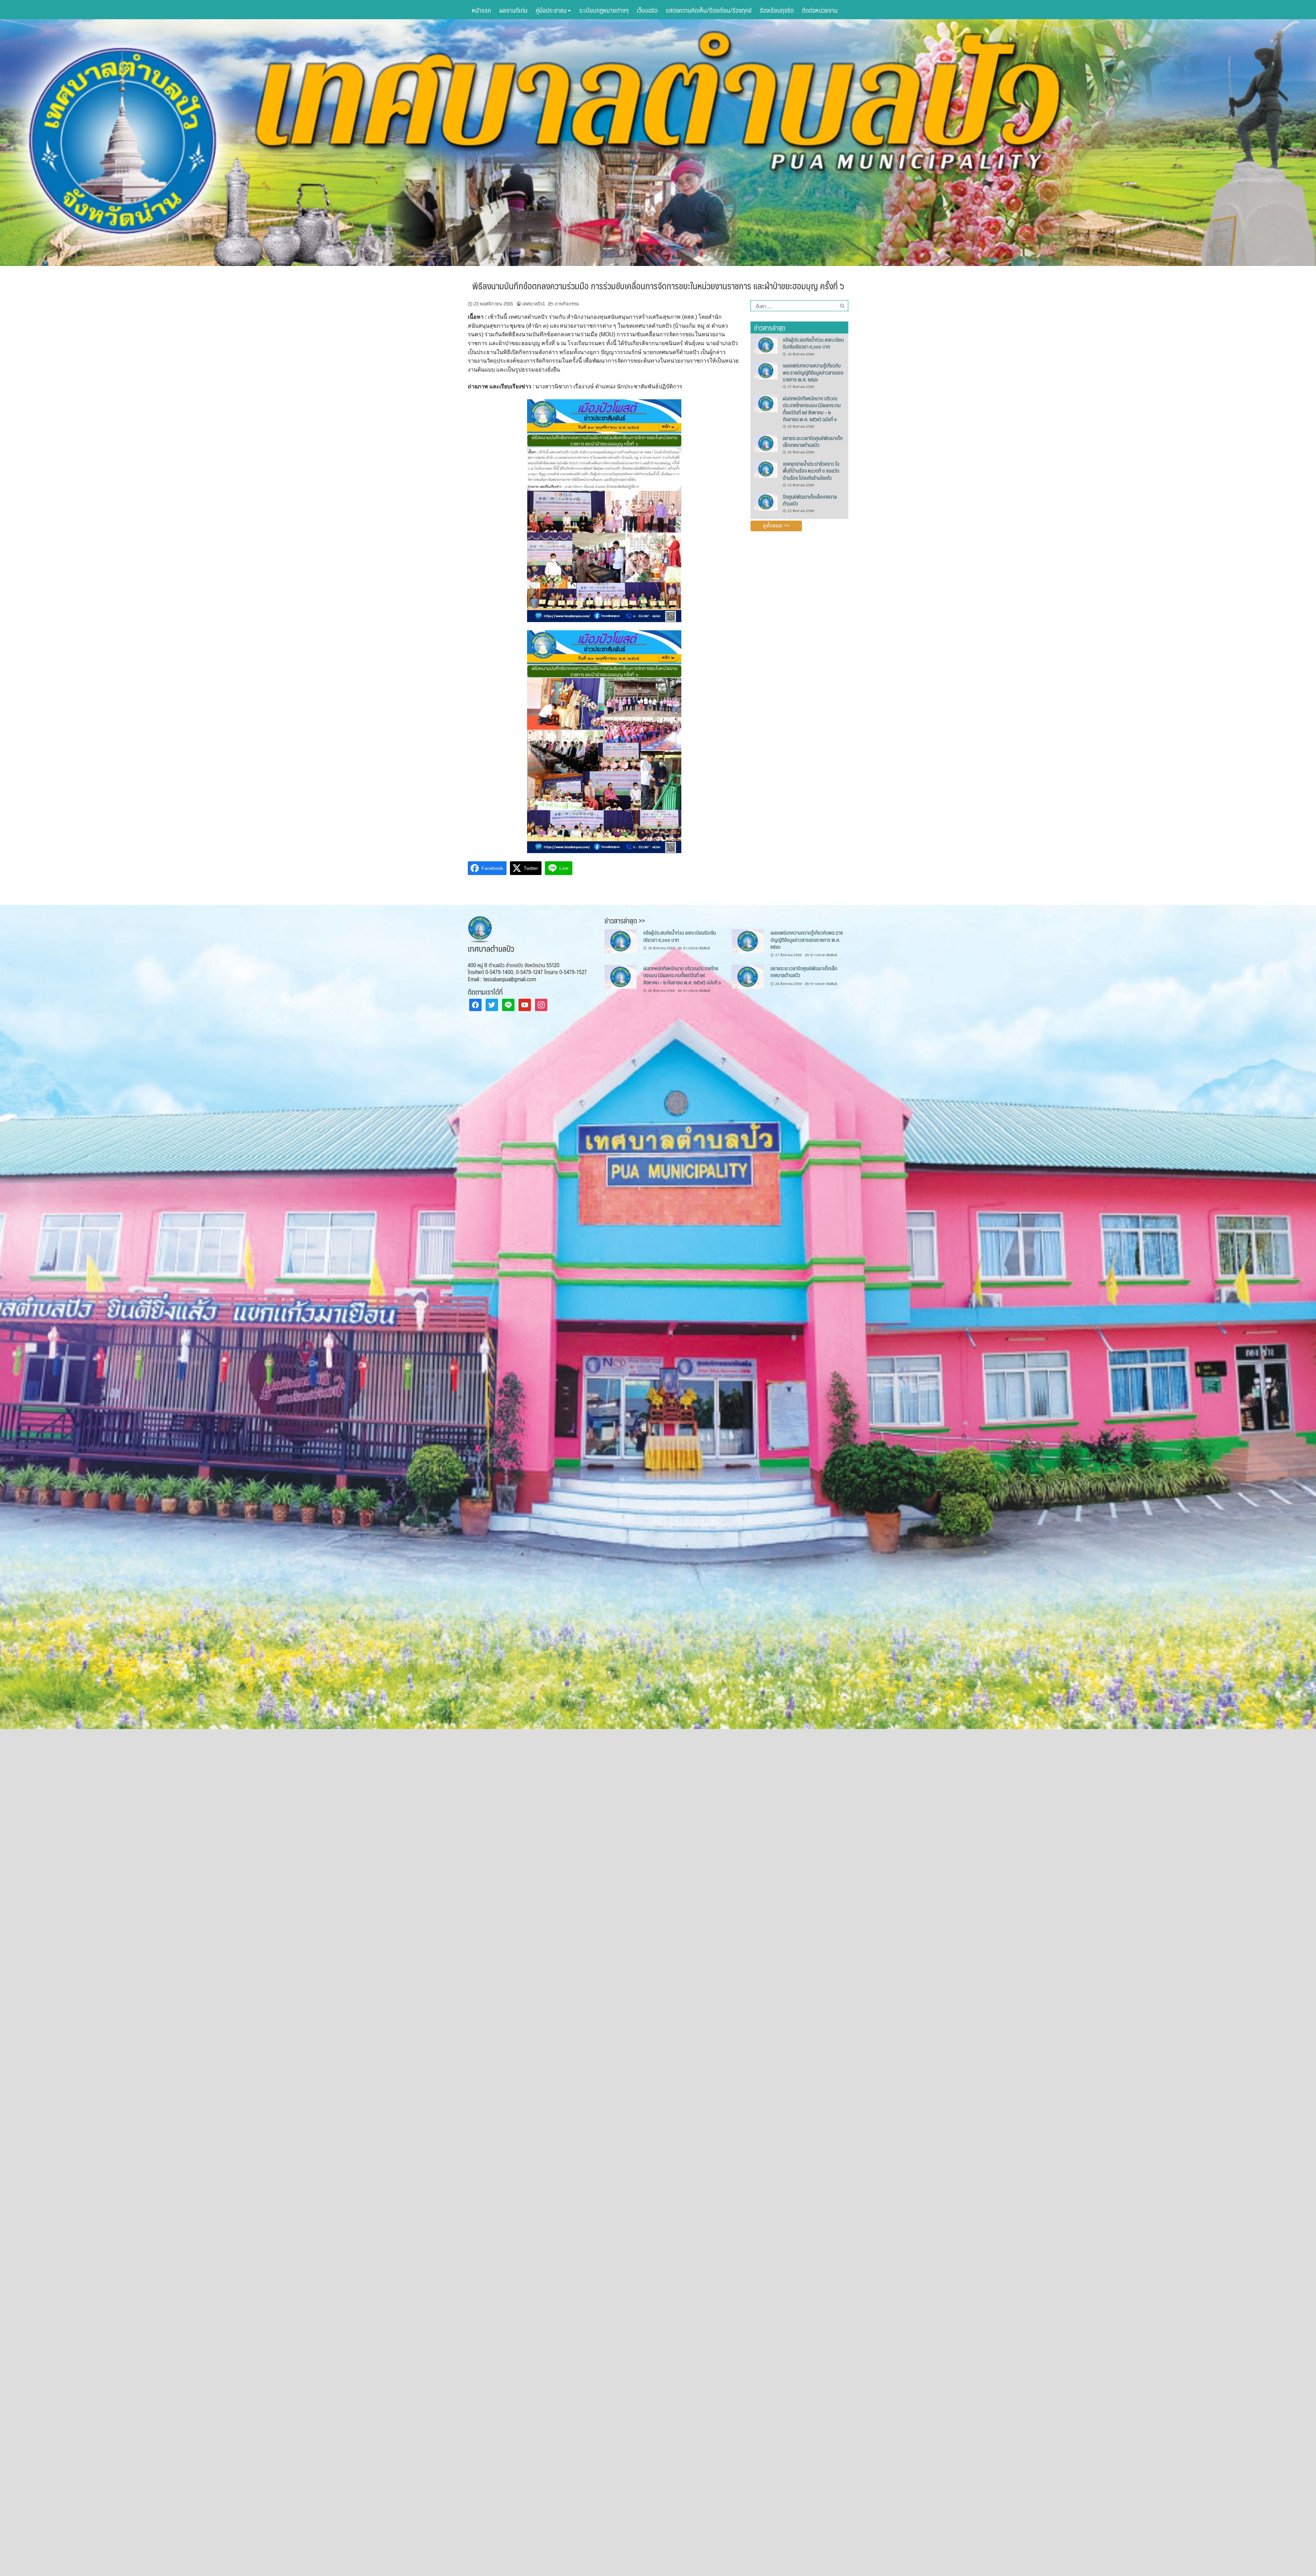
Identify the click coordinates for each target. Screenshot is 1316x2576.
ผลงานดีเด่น (513, 10)
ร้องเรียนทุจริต (777, 10)
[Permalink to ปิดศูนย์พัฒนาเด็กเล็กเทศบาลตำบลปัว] (766, 501)
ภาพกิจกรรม (567, 304)
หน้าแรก (482, 10)
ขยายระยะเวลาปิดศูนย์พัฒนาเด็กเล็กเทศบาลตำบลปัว (813, 441)
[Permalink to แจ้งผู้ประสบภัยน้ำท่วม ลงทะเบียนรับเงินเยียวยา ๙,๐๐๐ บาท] (766, 344)
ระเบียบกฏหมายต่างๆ (604, 10)
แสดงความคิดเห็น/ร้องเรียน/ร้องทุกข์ (709, 10)
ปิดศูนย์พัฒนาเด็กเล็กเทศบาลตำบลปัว (810, 500)
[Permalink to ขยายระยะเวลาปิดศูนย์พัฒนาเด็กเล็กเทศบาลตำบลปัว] (766, 443)
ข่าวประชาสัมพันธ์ (697, 948)
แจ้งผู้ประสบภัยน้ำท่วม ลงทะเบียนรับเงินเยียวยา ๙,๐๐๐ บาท (813, 343)
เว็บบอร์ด (647, 10)
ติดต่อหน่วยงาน (820, 10)
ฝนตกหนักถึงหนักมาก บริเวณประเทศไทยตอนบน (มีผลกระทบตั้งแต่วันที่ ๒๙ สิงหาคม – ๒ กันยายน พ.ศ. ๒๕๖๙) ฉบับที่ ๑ (812, 409)
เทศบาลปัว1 (534, 304)
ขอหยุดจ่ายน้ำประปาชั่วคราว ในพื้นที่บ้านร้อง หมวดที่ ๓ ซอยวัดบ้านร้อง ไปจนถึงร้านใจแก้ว (811, 471)
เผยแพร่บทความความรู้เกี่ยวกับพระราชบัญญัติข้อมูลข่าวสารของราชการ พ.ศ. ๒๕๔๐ (813, 372)
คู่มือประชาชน (552, 10)
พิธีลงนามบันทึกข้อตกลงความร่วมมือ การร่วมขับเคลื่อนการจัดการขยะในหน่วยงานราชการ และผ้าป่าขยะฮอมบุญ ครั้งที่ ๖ (658, 285)
